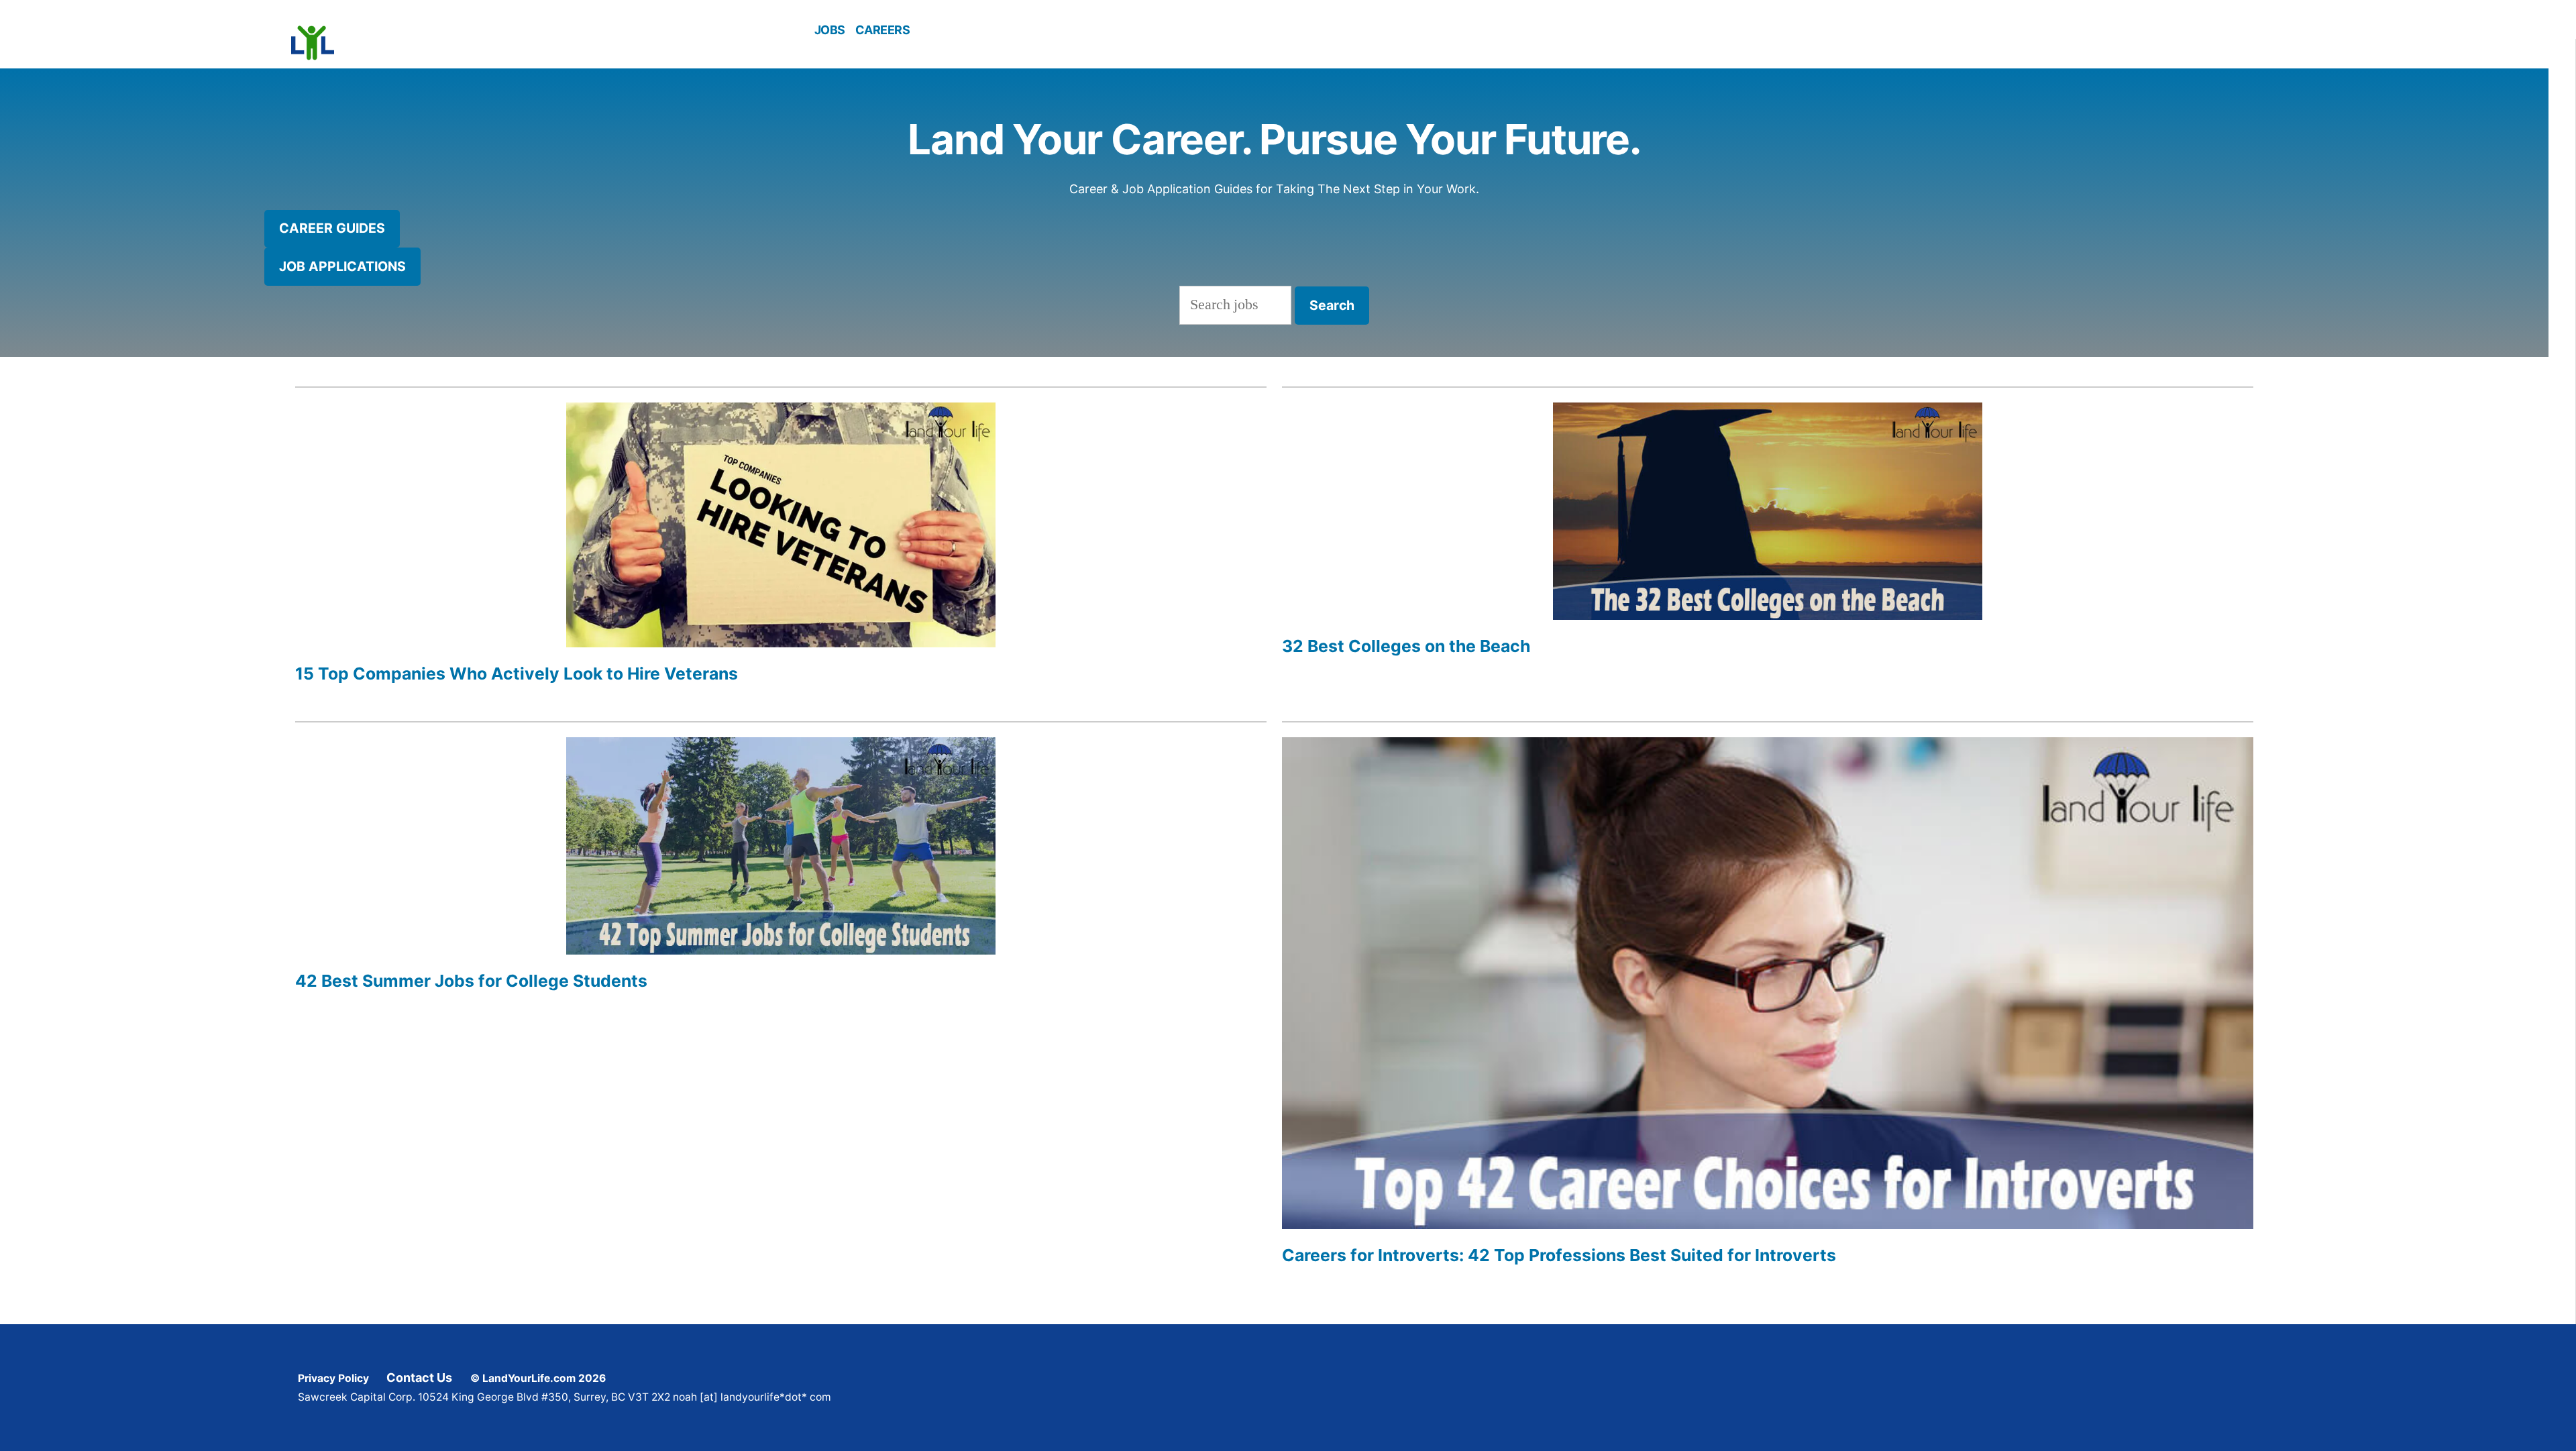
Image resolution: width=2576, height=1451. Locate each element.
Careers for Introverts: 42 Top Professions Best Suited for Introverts (1559, 1255)
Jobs (830, 30)
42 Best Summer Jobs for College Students (471, 981)
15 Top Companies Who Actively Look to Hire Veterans (517, 674)
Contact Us (419, 1378)
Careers (883, 30)
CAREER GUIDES (332, 228)
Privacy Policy (333, 1378)
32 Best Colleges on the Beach (1406, 646)
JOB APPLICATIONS (342, 266)
